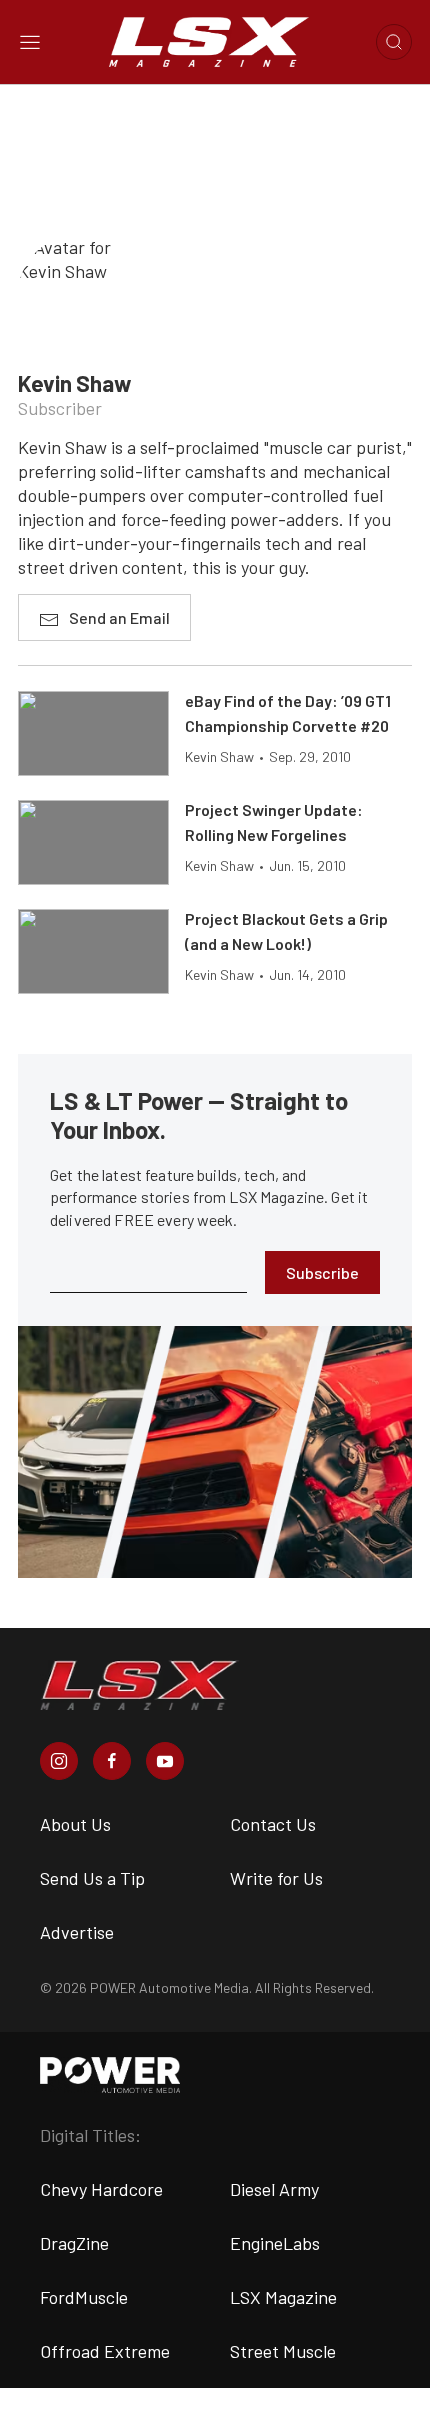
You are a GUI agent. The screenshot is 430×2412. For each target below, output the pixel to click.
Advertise (77, 1932)
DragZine (74, 2243)
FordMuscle (84, 2297)
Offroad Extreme (105, 2351)
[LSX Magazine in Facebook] (112, 1761)
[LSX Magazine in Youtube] (165, 1761)
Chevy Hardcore (101, 2189)
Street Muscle (283, 2351)
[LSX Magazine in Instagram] (59, 1761)
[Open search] (394, 42)
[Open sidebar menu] (30, 42)
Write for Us (276, 1878)
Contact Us (273, 1824)
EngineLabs (275, 2243)
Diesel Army (274, 2189)
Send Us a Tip (92, 1878)
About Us (75, 1824)
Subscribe (322, 1272)
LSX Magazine (283, 2297)
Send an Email (119, 617)
